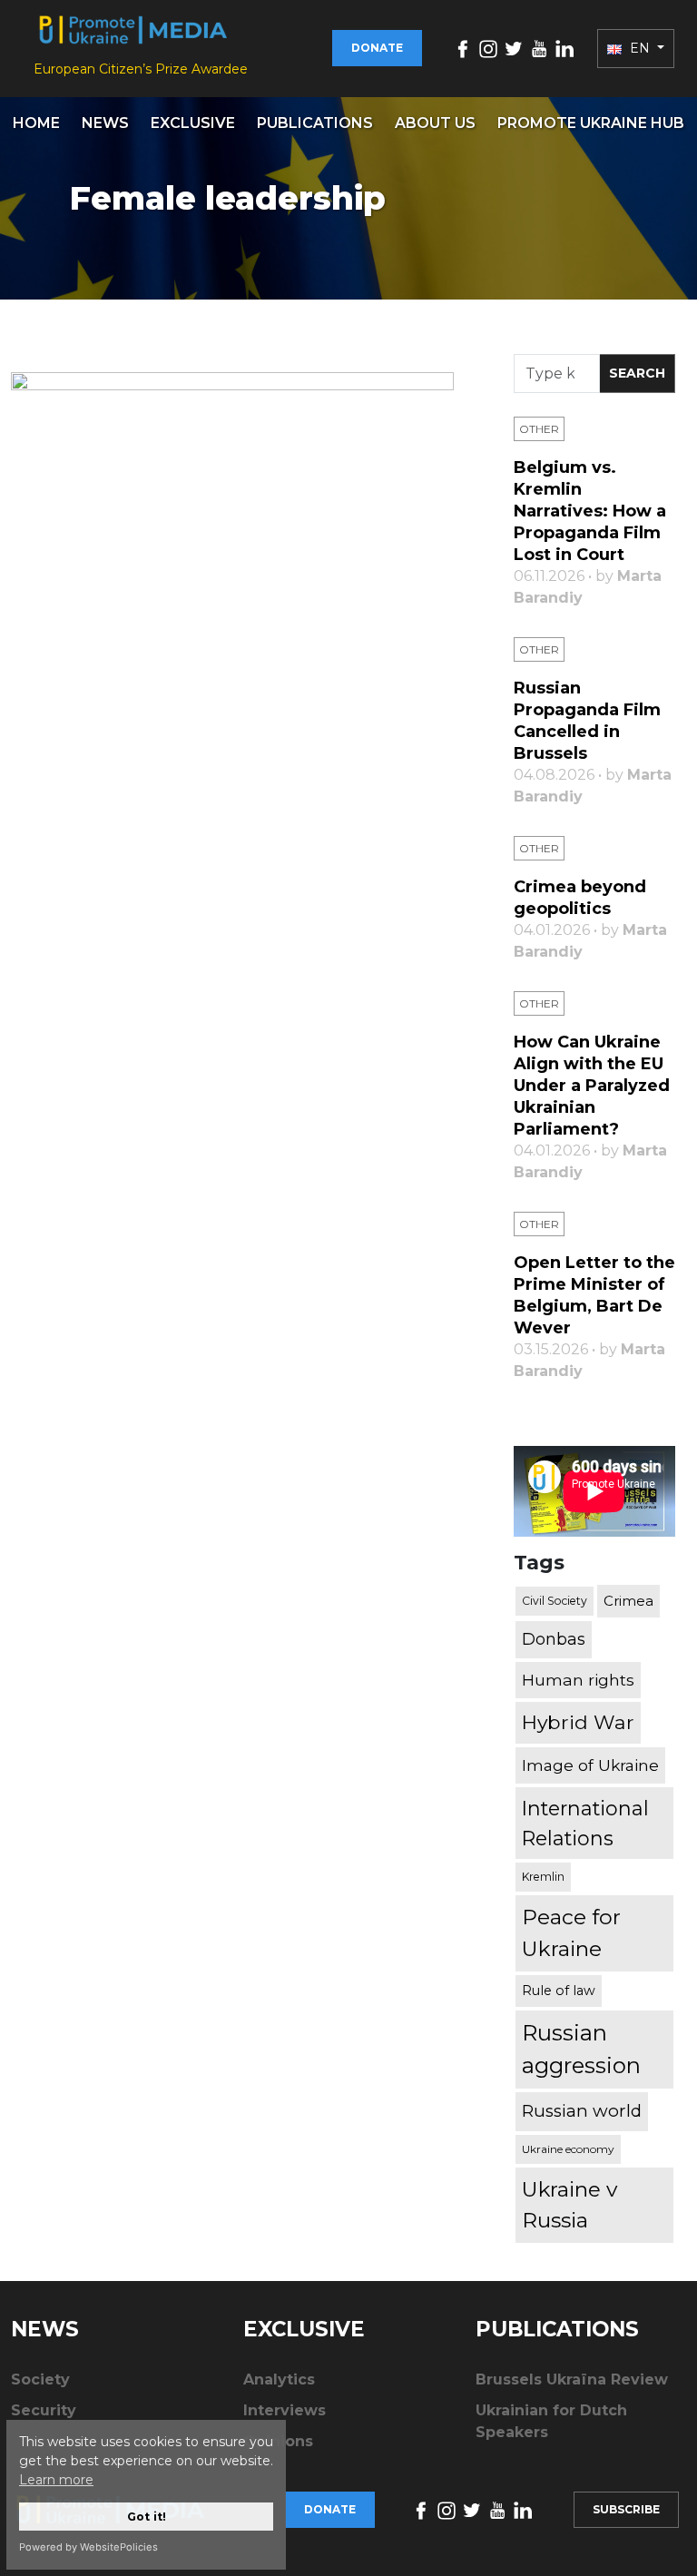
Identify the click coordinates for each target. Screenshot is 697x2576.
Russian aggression (581, 2049)
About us (435, 123)
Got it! (147, 2517)
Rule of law (559, 1991)
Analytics (279, 2379)
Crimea (628, 1601)
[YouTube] (539, 48)
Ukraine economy (568, 2149)
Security (44, 2410)
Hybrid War (578, 1722)
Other (539, 429)
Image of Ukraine (590, 1765)
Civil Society (555, 1601)
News (105, 123)
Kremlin (543, 1877)
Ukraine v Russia (569, 2205)
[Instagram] (488, 48)
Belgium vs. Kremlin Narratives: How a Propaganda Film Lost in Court (590, 511)
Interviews (285, 2410)
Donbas (554, 1639)
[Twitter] (514, 48)
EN (640, 48)
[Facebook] (463, 48)
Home (36, 123)
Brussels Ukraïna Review (572, 2379)
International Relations (585, 1823)
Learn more (56, 2480)
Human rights (578, 1680)
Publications (315, 123)
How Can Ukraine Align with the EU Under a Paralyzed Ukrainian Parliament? (592, 1086)
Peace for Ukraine (571, 1933)
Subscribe (626, 2509)
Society (40, 2379)
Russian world (582, 2111)
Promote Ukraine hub (591, 123)
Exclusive (193, 123)
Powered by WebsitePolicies (88, 2547)
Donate (377, 48)
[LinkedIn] (564, 48)
